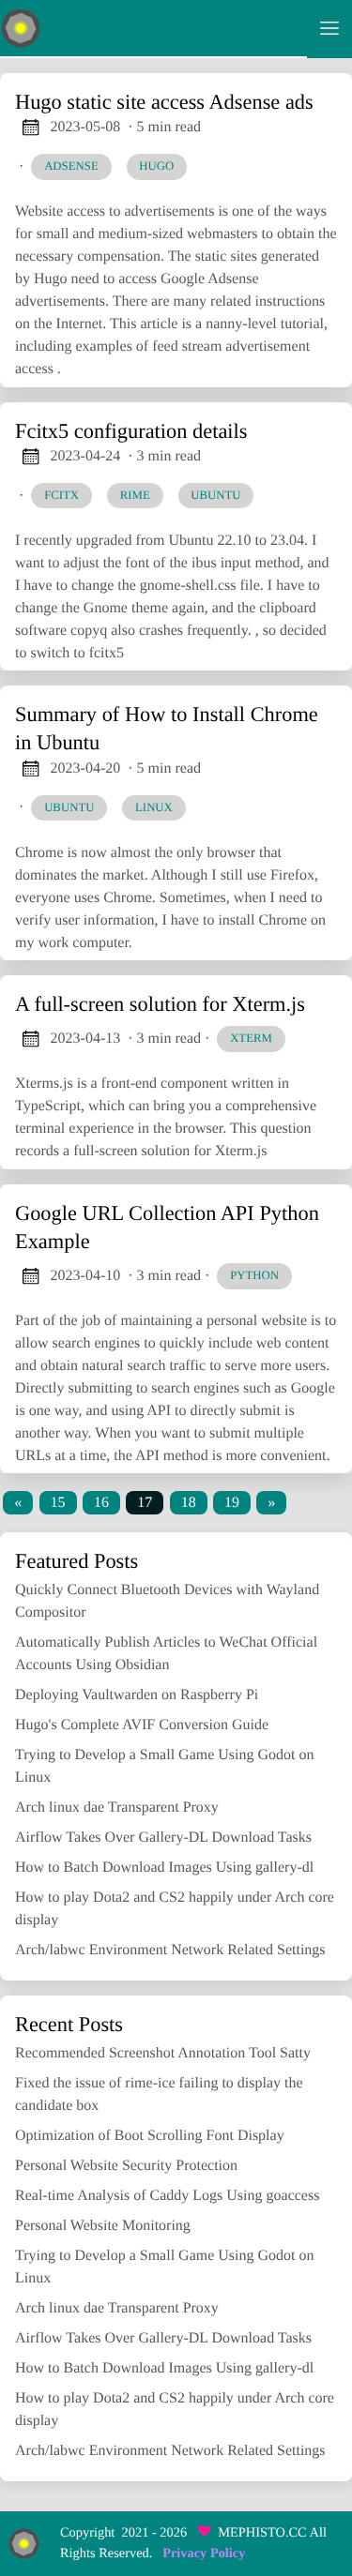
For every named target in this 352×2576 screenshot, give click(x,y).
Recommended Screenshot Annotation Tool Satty (163, 2053)
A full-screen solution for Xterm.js (160, 1004)
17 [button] (145, 1503)
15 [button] (58, 1503)
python (254, 1275)
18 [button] (189, 1503)
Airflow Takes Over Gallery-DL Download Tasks (163, 1838)
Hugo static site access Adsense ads (164, 102)
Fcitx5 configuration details (131, 431)
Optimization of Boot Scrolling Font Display (150, 2136)
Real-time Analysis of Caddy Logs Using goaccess (167, 2196)
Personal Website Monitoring (103, 2226)
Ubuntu (69, 807)
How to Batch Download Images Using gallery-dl (164, 1868)
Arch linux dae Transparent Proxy (117, 1808)
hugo (156, 166)
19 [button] (232, 1503)
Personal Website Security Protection (126, 2166)
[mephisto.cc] (153, 29)
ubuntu (215, 495)
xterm (251, 1038)
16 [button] (101, 1503)
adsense (71, 166)
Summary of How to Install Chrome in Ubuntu (167, 728)
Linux (154, 807)
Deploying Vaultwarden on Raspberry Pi (137, 1695)
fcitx (61, 495)
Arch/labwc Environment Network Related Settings (170, 1950)
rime (135, 495)
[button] (18, 1503)
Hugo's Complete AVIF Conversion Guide (142, 1725)
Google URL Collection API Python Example (167, 1227)
